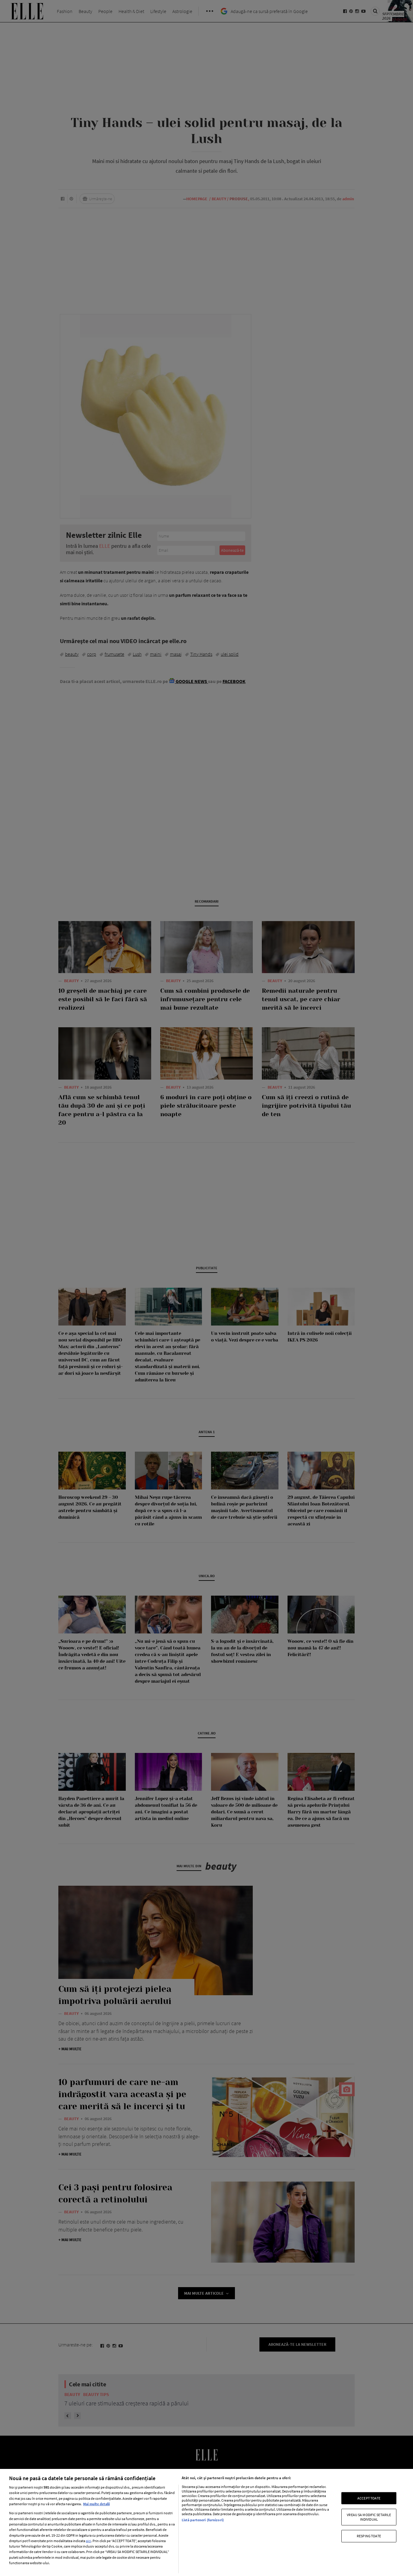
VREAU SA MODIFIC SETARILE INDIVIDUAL (369, 2517)
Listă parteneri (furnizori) (203, 2520)
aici (88, 2541)
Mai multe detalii (96, 2504)
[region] (207, 2522)
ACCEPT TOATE (369, 2498)
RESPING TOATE (369, 2536)
